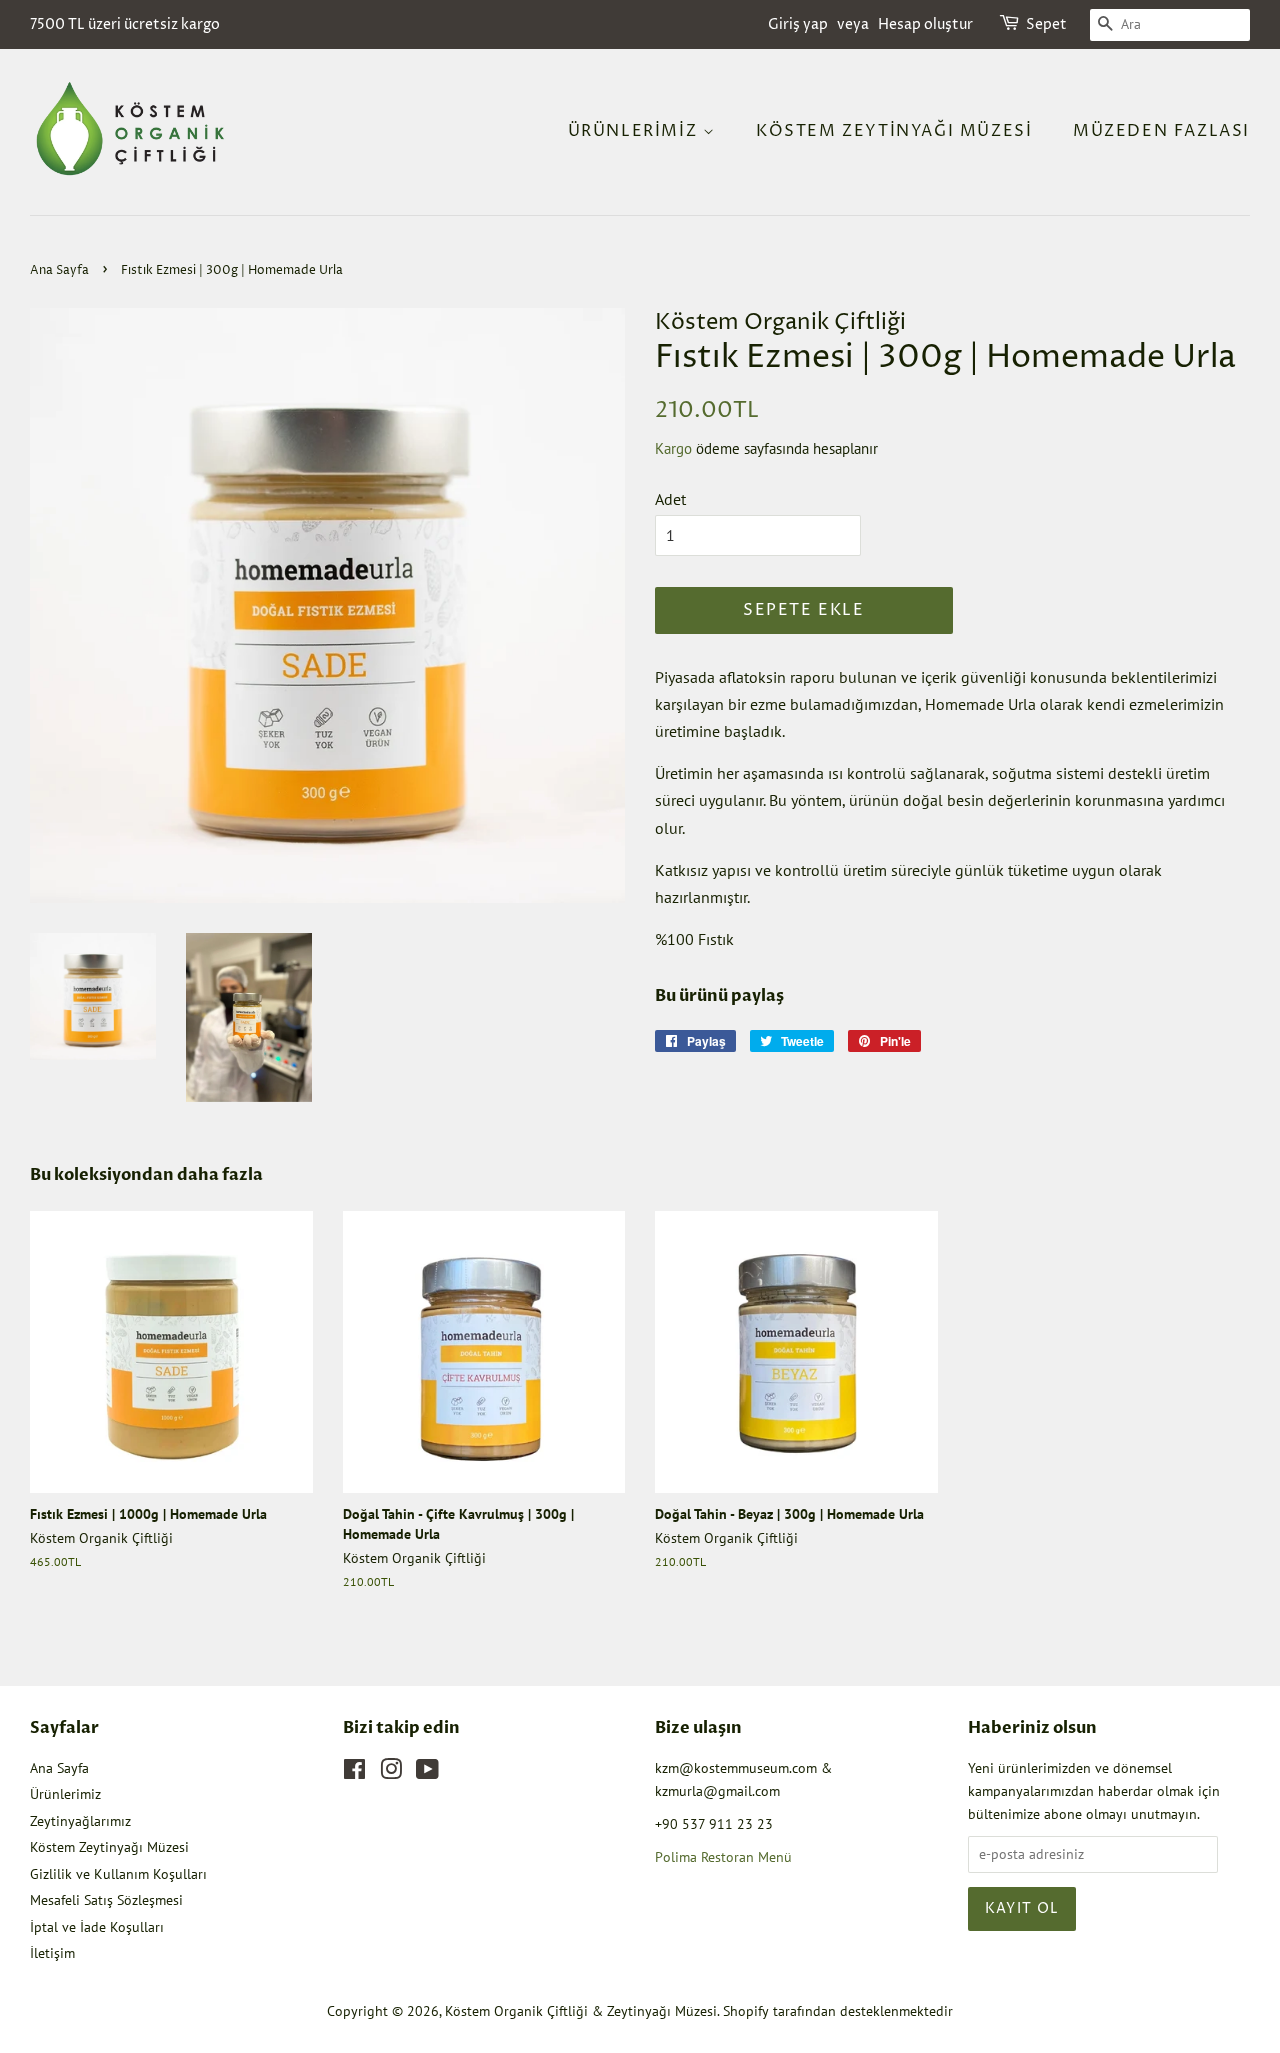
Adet (670, 499)
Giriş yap (798, 24)
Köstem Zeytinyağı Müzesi (894, 131)
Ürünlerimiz (635, 131)
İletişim (52, 1953)
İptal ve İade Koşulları (97, 1927)
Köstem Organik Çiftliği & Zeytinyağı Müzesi (581, 2011)
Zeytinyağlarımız (80, 1821)
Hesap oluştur (925, 24)
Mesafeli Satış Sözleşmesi (106, 1900)
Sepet (1046, 24)
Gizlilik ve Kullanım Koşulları (118, 1874)
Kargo (673, 448)
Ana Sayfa (59, 270)
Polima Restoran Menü (723, 1857)
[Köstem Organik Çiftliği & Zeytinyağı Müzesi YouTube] (427, 1773)
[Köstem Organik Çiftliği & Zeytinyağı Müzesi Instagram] (391, 1773)
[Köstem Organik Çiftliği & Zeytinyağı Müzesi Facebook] (354, 1773)
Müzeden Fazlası (1161, 131)
